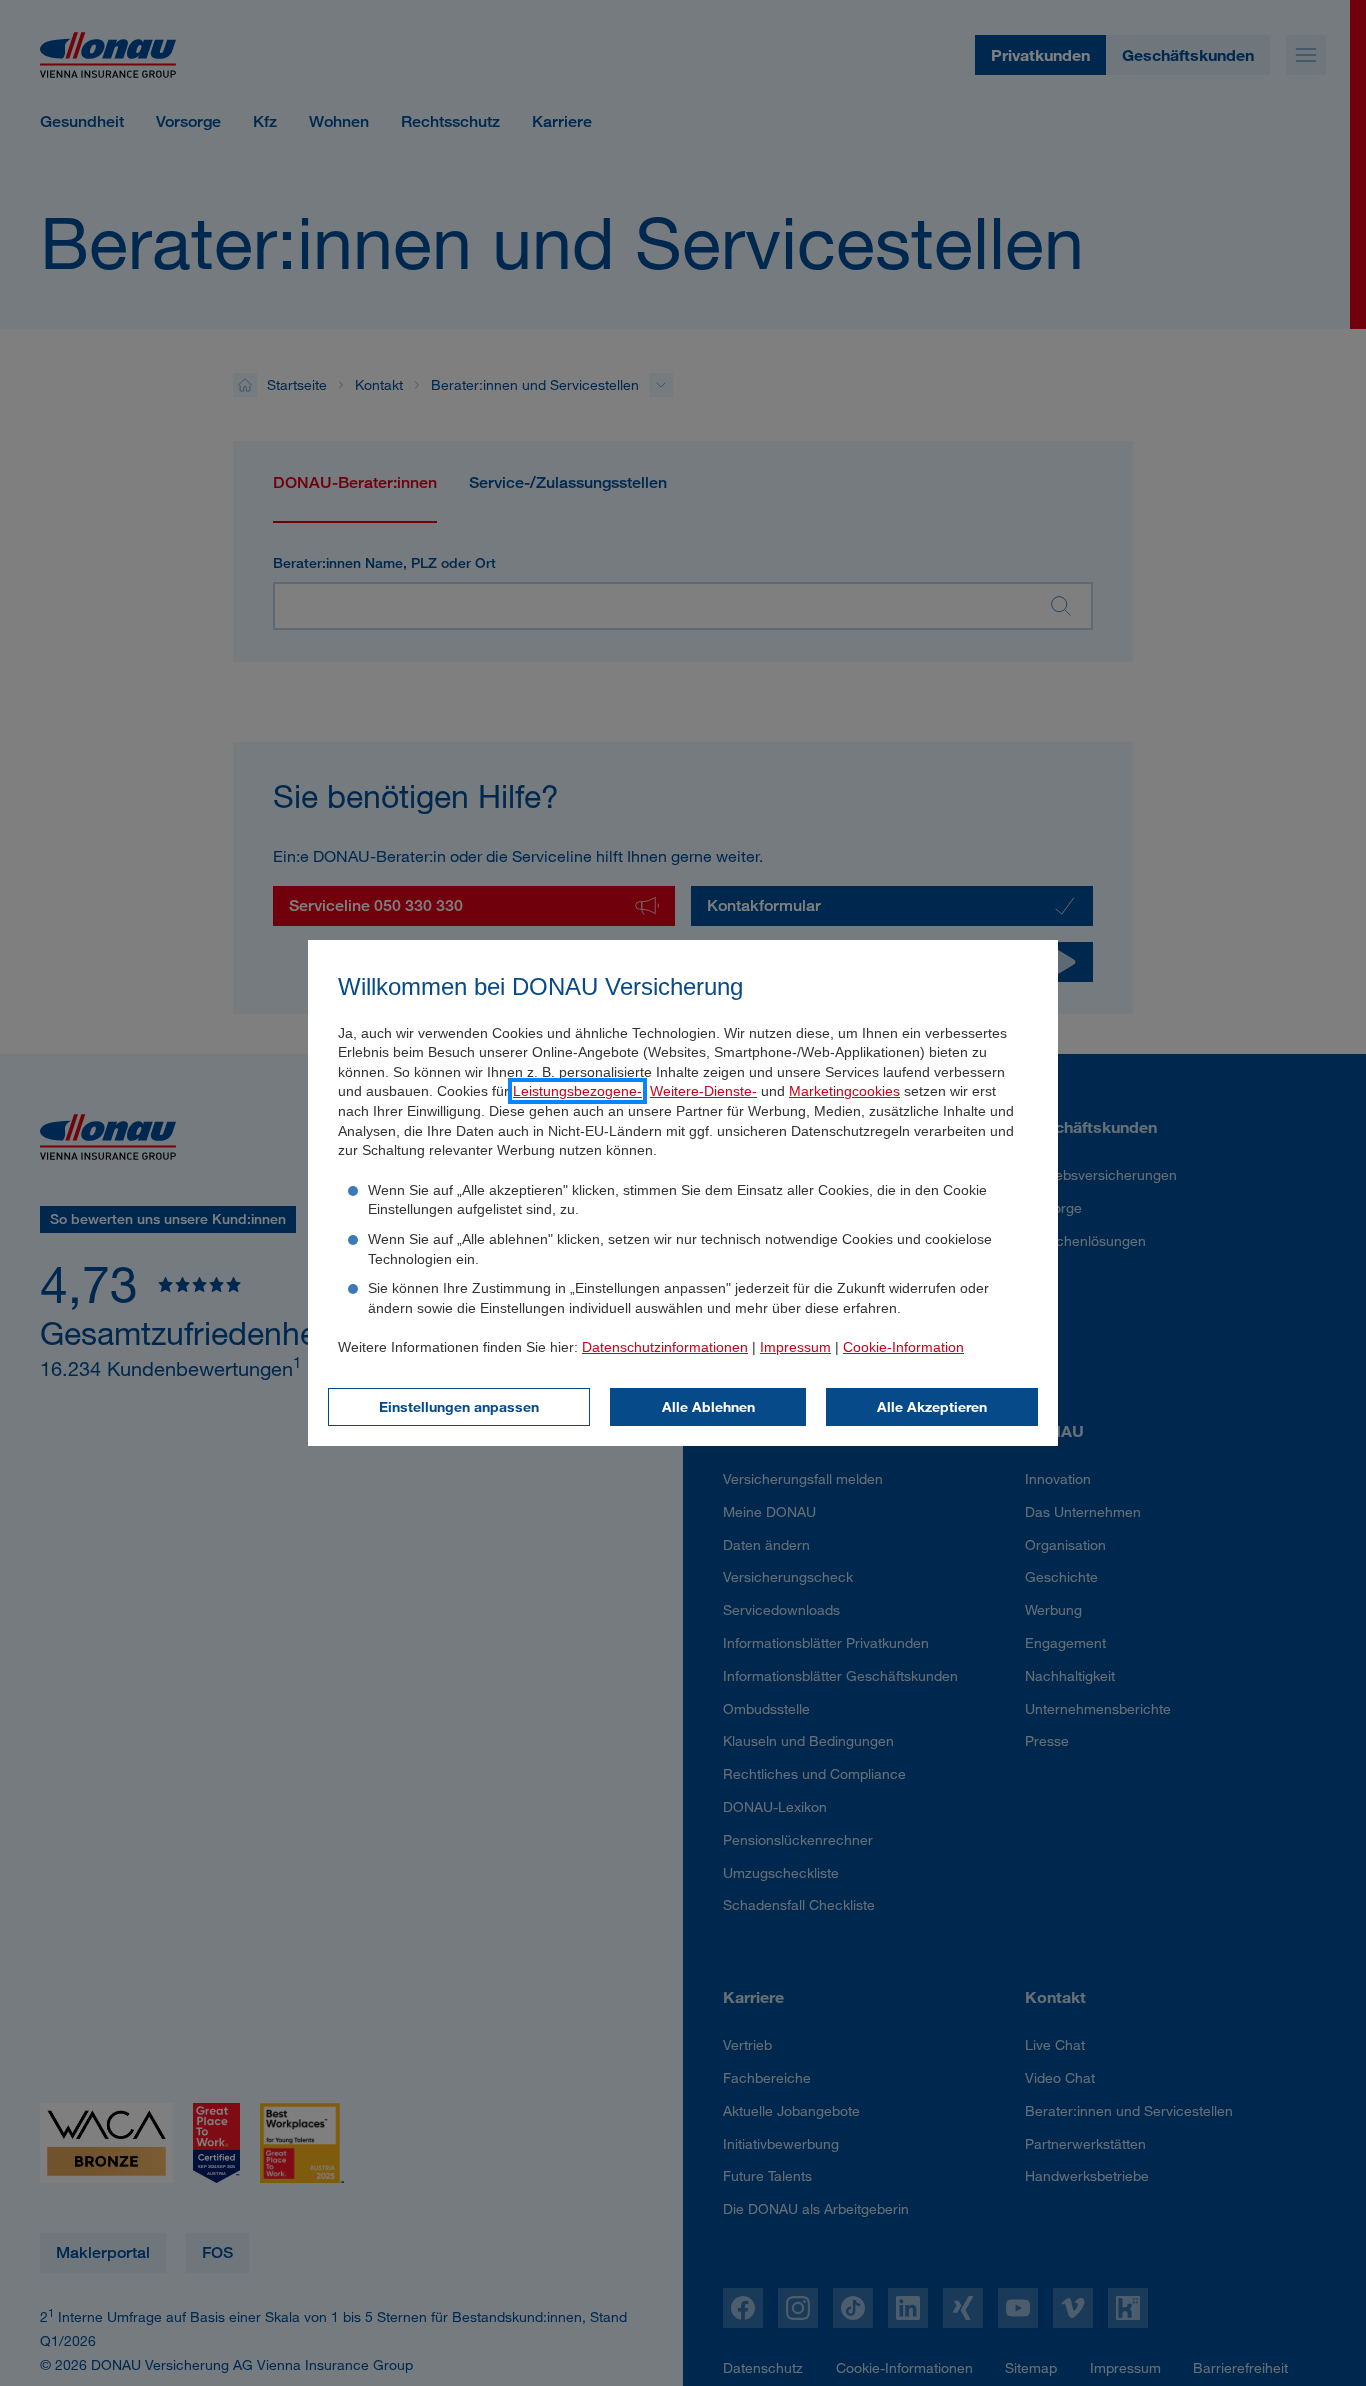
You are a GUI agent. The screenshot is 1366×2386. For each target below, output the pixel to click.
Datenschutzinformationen (665, 1347)
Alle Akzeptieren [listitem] (932, 1406)
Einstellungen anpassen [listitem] (459, 1406)
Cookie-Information (903, 1347)
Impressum (795, 1347)
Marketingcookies (844, 1091)
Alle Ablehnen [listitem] (708, 1406)
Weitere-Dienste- (703, 1091)
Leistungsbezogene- (577, 1091)
